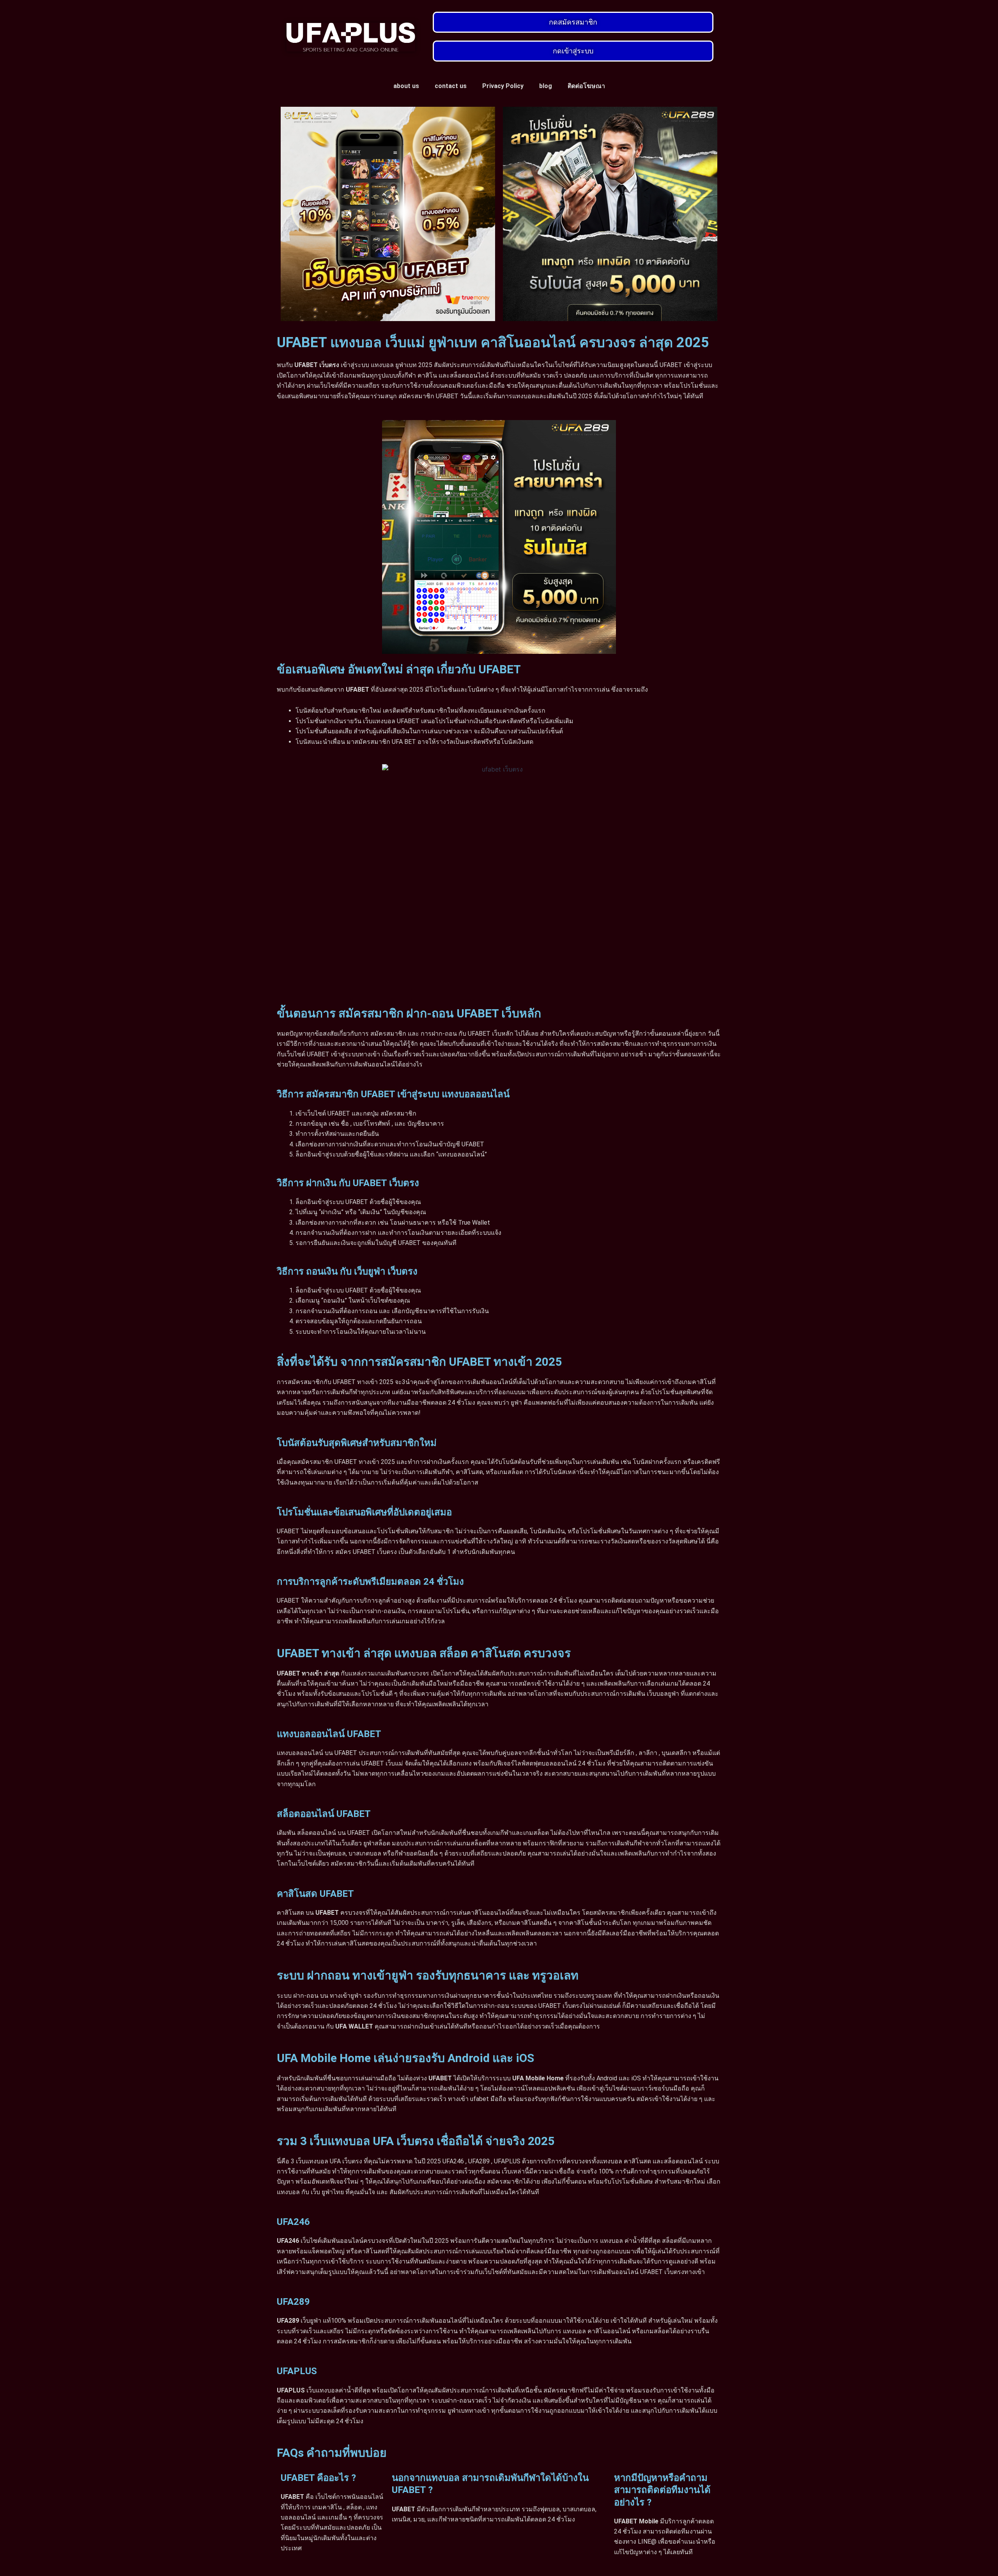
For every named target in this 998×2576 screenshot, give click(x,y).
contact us (451, 86)
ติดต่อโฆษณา (586, 86)
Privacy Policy (503, 86)
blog (546, 86)
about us (406, 86)
